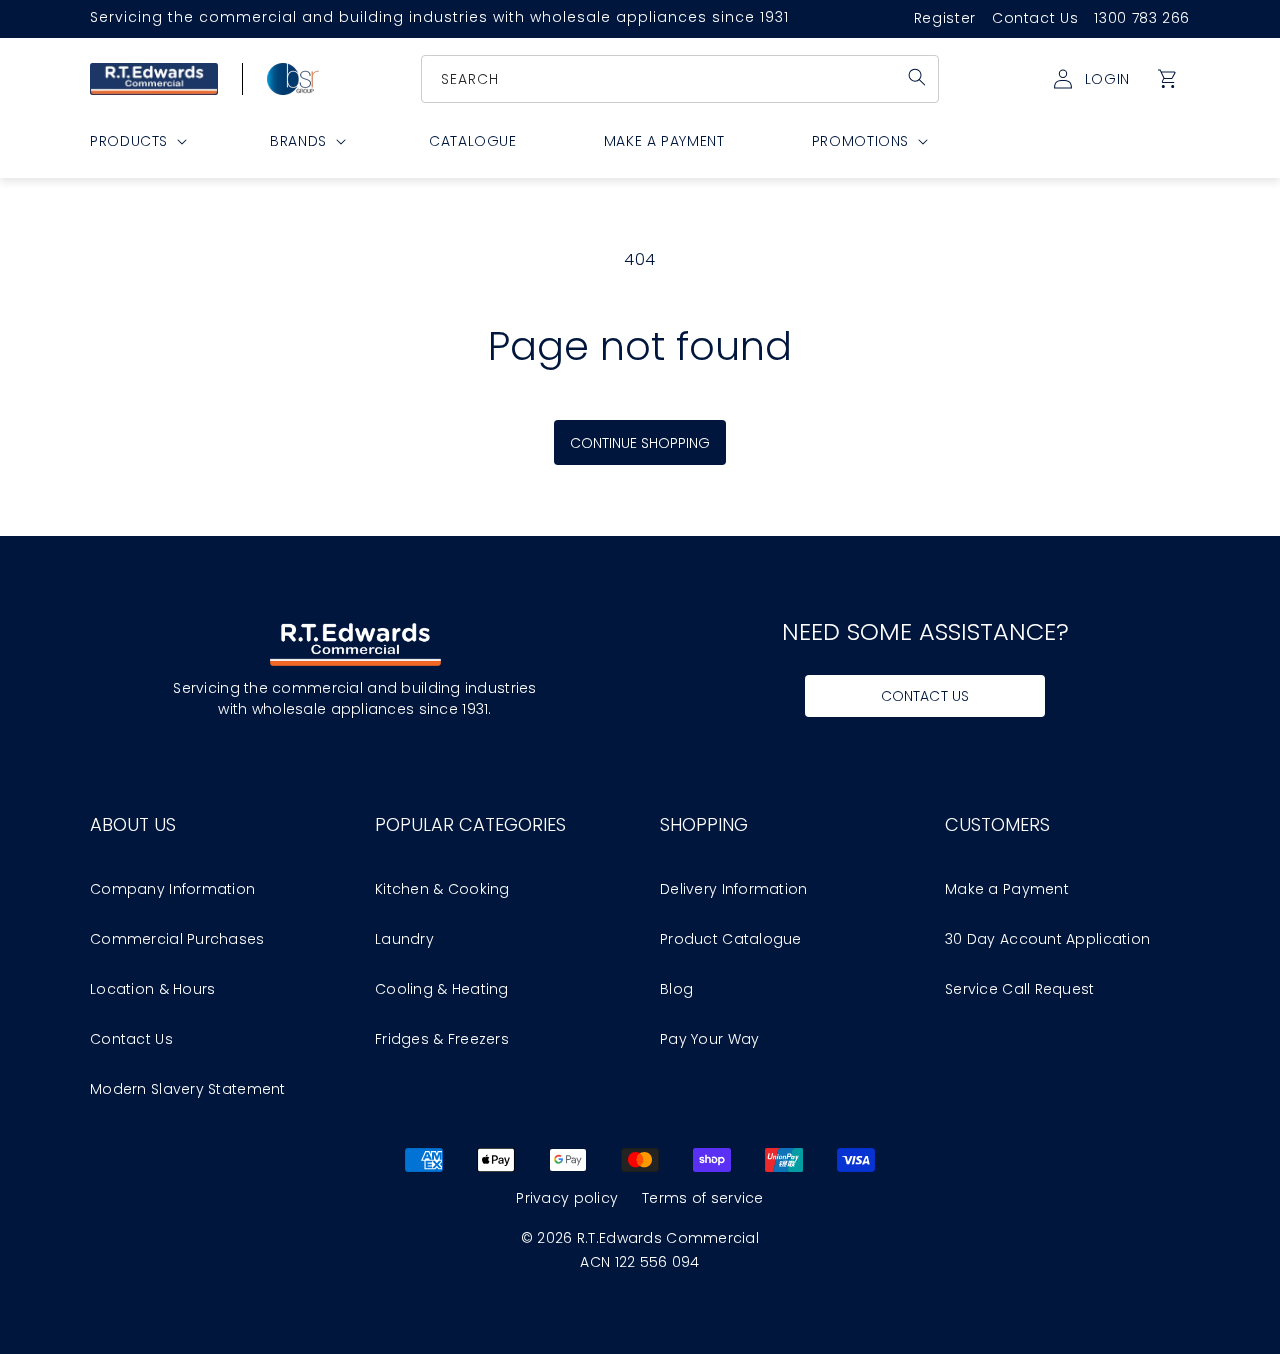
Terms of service (702, 1198)
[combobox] (681, 79)
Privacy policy (567, 1198)
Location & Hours (152, 989)
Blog (676, 989)
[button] (1168, 79)
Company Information (172, 889)
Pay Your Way (709, 1039)
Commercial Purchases (177, 939)
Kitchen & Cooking (442, 889)
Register (945, 18)
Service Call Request (1020, 989)
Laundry (404, 939)
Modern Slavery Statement (188, 1089)
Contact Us (1035, 18)
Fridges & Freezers (442, 1039)
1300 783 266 (1142, 18)
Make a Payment (1007, 889)
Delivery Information (734, 889)
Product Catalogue (731, 939)
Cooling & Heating (442, 989)
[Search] (917, 77)
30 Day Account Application (1047, 939)
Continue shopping (640, 443)
